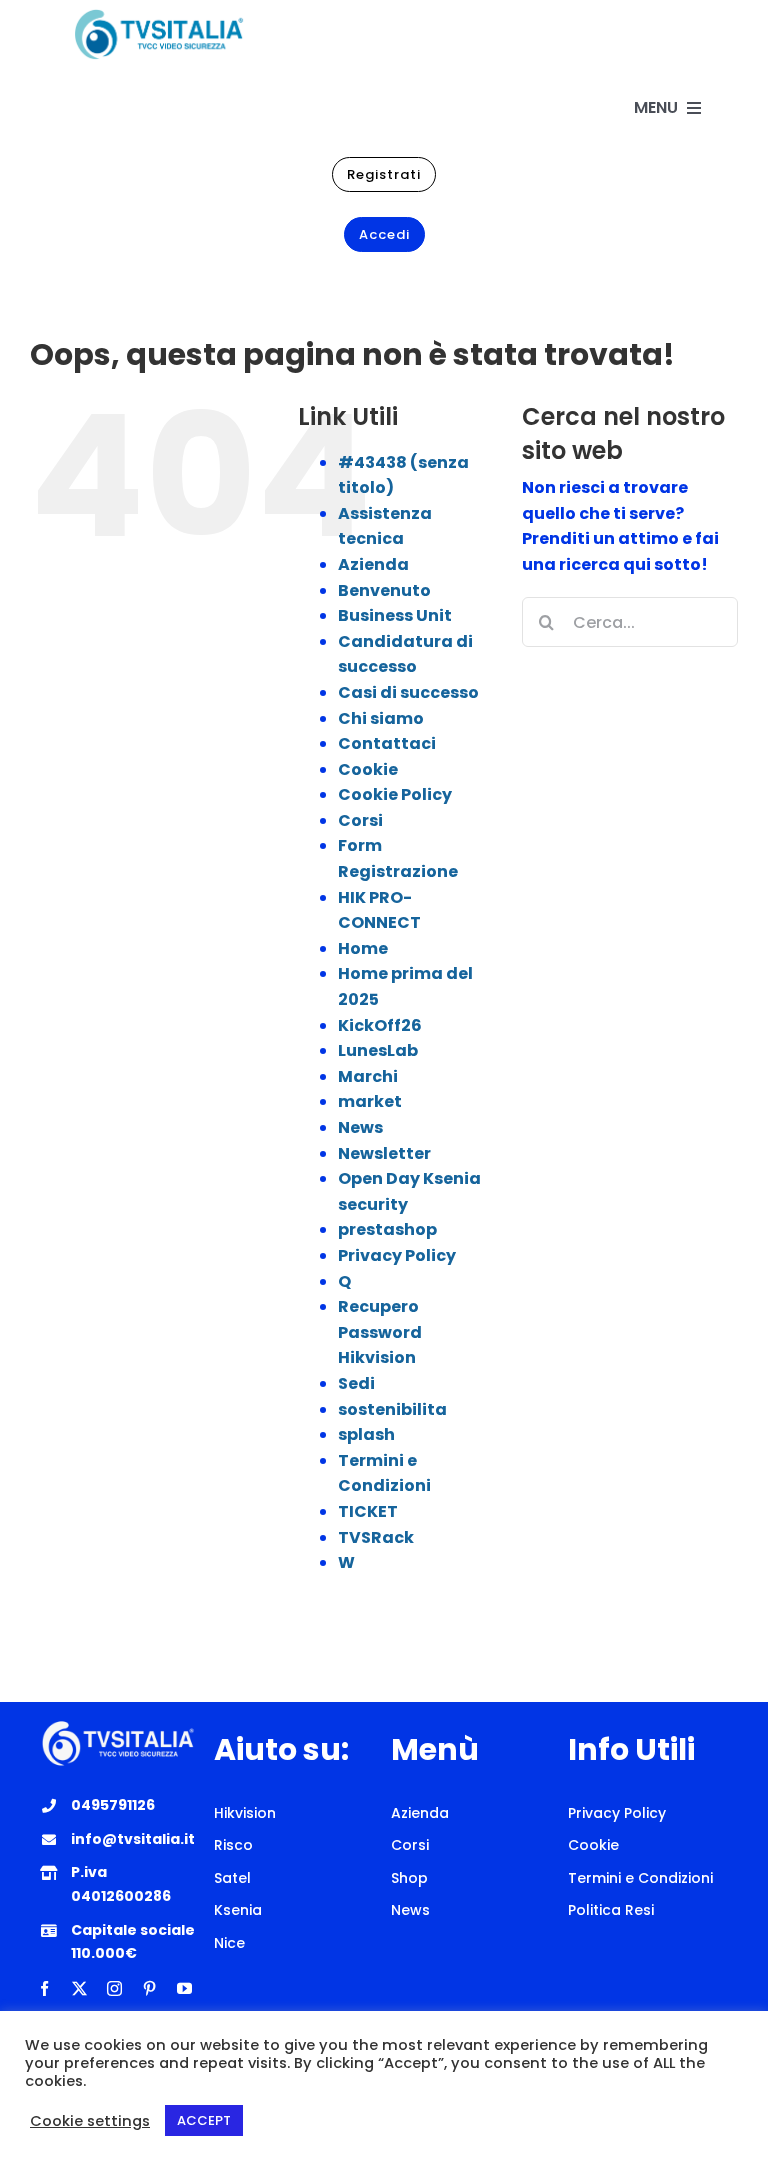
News (360, 1127)
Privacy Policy (397, 1255)
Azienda (373, 564)
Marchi (368, 1076)
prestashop (387, 1229)
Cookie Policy (395, 794)
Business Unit (395, 615)
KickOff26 (380, 1025)
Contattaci (387, 743)
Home (363, 948)
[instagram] (114, 1988)
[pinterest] (149, 1988)
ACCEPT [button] (204, 2120)
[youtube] (184, 1988)
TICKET (368, 1511)
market (370, 1101)
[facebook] (44, 1988)
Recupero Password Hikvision (380, 1332)
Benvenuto (384, 590)
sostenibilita (392, 1409)
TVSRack (376, 1537)
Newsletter (384, 1153)
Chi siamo (381, 718)
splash (366, 1434)
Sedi (356, 1383)
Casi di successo (408, 692)
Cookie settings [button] (90, 2121)
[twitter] (79, 1988)
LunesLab (378, 1050)
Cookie (368, 769)
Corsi (360, 820)
